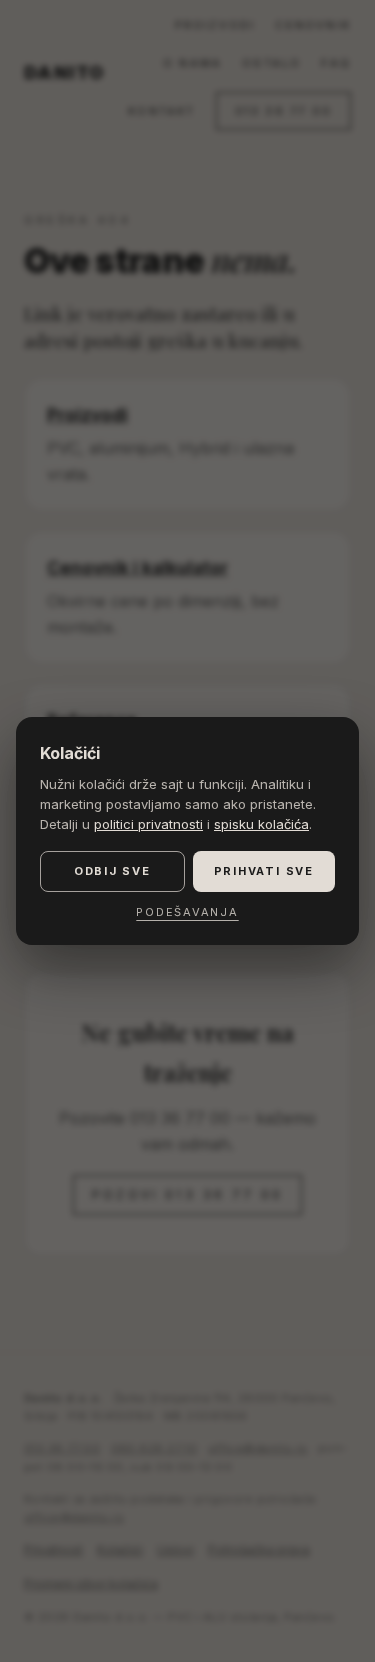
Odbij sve (112, 871)
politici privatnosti (148, 824)
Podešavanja (187, 912)
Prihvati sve (264, 871)
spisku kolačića (261, 824)
